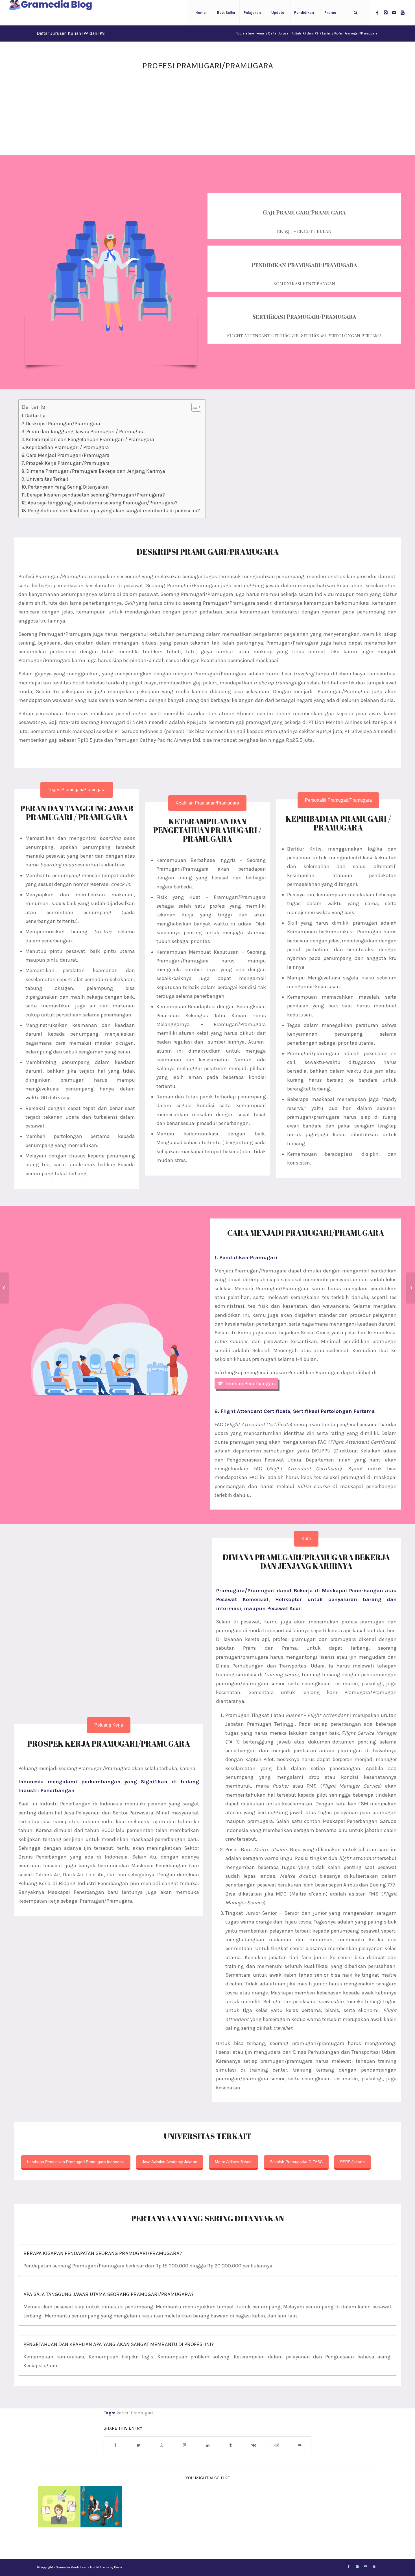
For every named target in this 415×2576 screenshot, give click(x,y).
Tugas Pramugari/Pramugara (77, 790)
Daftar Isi (35, 416)
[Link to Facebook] (377, 12)
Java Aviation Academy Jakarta (170, 2162)
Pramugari (142, 2413)
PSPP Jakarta (352, 2162)
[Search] (356, 13)
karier (326, 33)
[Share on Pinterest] (185, 2445)
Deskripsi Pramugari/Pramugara (63, 424)
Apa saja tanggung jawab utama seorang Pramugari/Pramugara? (103, 503)
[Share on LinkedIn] (208, 2445)
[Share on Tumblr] (231, 2445)
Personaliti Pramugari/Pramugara (338, 800)
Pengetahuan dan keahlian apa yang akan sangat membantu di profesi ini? (114, 511)
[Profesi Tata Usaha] (59, 2507)
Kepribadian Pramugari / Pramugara (67, 447)
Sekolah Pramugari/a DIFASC (296, 2162)
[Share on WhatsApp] (162, 2445)
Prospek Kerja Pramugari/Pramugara (68, 463)
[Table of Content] (196, 407)
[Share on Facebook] (115, 2445)
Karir (306, 1539)
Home (260, 33)
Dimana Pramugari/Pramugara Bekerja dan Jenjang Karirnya (96, 471)
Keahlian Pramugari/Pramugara (207, 803)
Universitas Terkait (47, 479)
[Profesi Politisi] (101, 2507)
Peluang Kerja (109, 1725)
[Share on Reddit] (277, 2445)
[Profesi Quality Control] (411, 1288)
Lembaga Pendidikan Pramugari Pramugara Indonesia (76, 2162)
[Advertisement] (207, 115)
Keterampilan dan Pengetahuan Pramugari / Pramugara (90, 439)
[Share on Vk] (254, 2445)
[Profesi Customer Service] (4, 1288)
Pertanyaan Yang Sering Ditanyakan (68, 487)
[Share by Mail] (300, 2445)
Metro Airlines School (234, 2162)
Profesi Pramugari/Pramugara (208, 66)
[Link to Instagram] (386, 12)
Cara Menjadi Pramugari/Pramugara (68, 455)
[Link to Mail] (394, 12)
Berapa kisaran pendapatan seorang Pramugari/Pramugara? (96, 495)
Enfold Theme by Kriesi (106, 2567)
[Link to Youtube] (403, 12)
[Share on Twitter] (139, 2445)
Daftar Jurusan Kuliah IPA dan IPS (71, 33)
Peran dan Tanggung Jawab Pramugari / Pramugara (86, 431)
